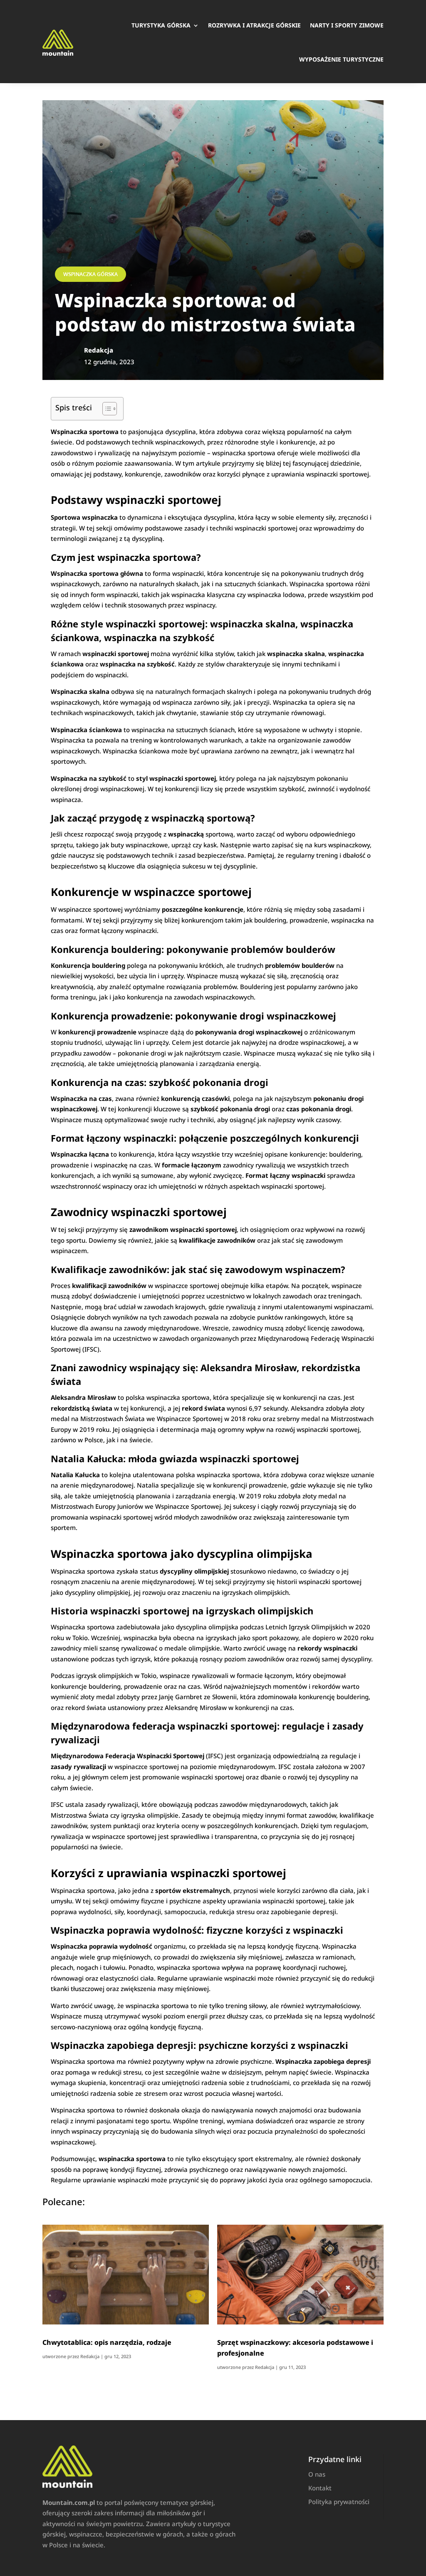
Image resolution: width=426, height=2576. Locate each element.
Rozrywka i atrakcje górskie (254, 25)
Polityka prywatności (339, 2502)
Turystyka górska (161, 25)
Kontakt (320, 2488)
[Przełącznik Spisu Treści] (105, 409)
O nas (317, 2474)
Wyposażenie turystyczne (341, 59)
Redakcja (90, 2356)
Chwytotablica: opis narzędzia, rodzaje (107, 2342)
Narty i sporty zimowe (347, 25)
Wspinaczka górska (90, 274)
